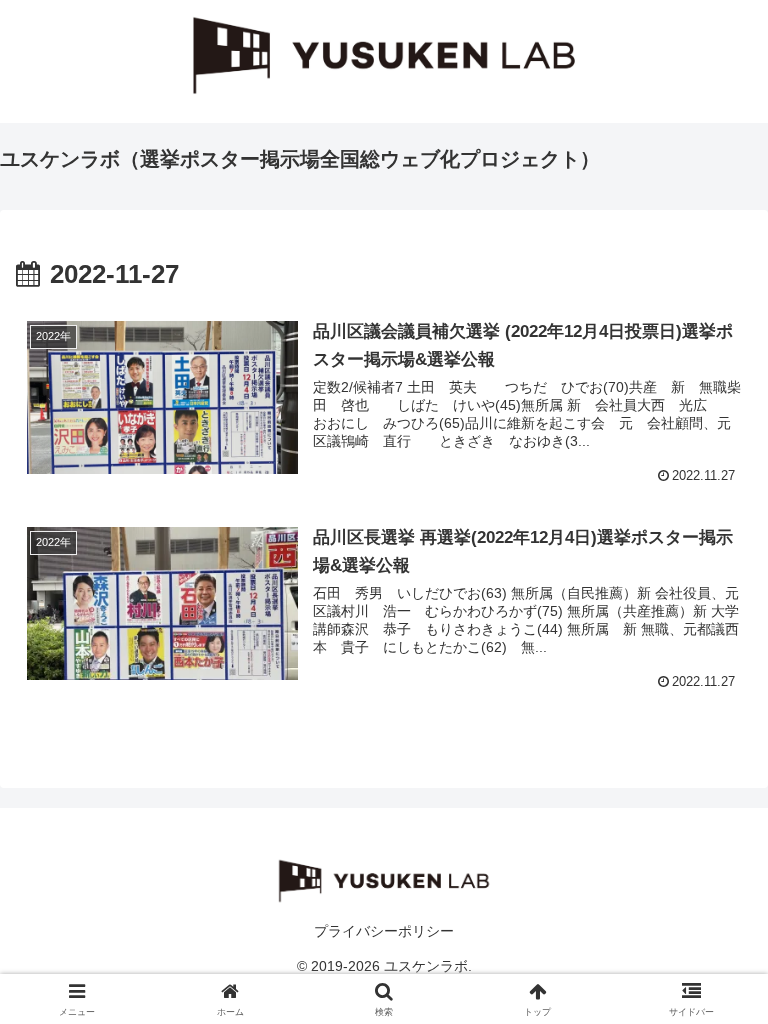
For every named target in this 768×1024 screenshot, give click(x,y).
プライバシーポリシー (384, 931)
